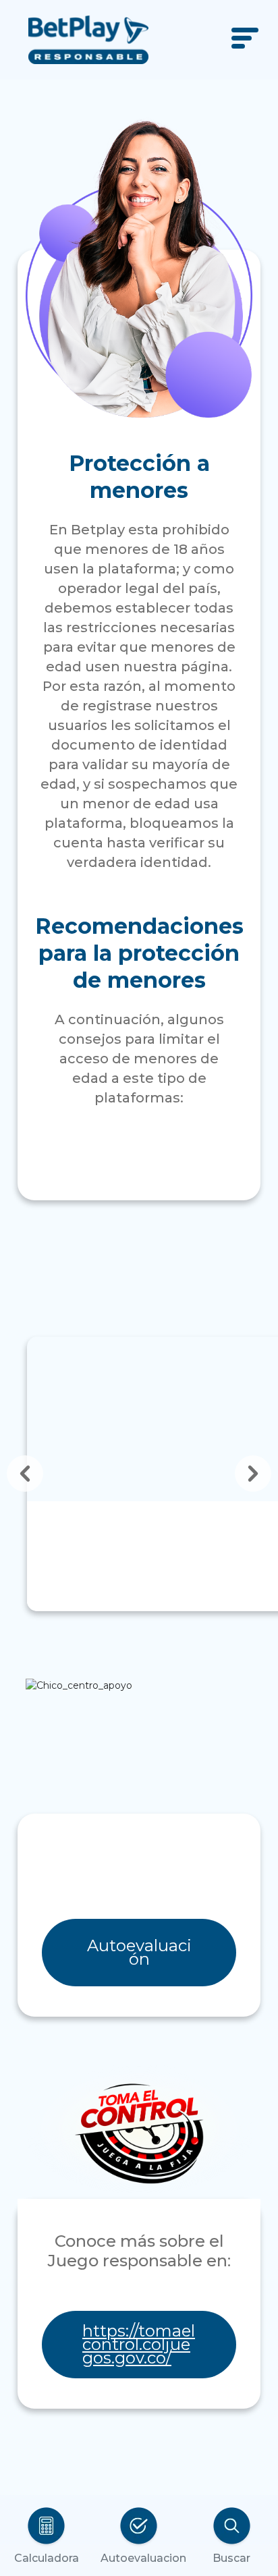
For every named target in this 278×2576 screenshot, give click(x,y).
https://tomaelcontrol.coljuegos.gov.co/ (139, 2344)
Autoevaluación (139, 1952)
